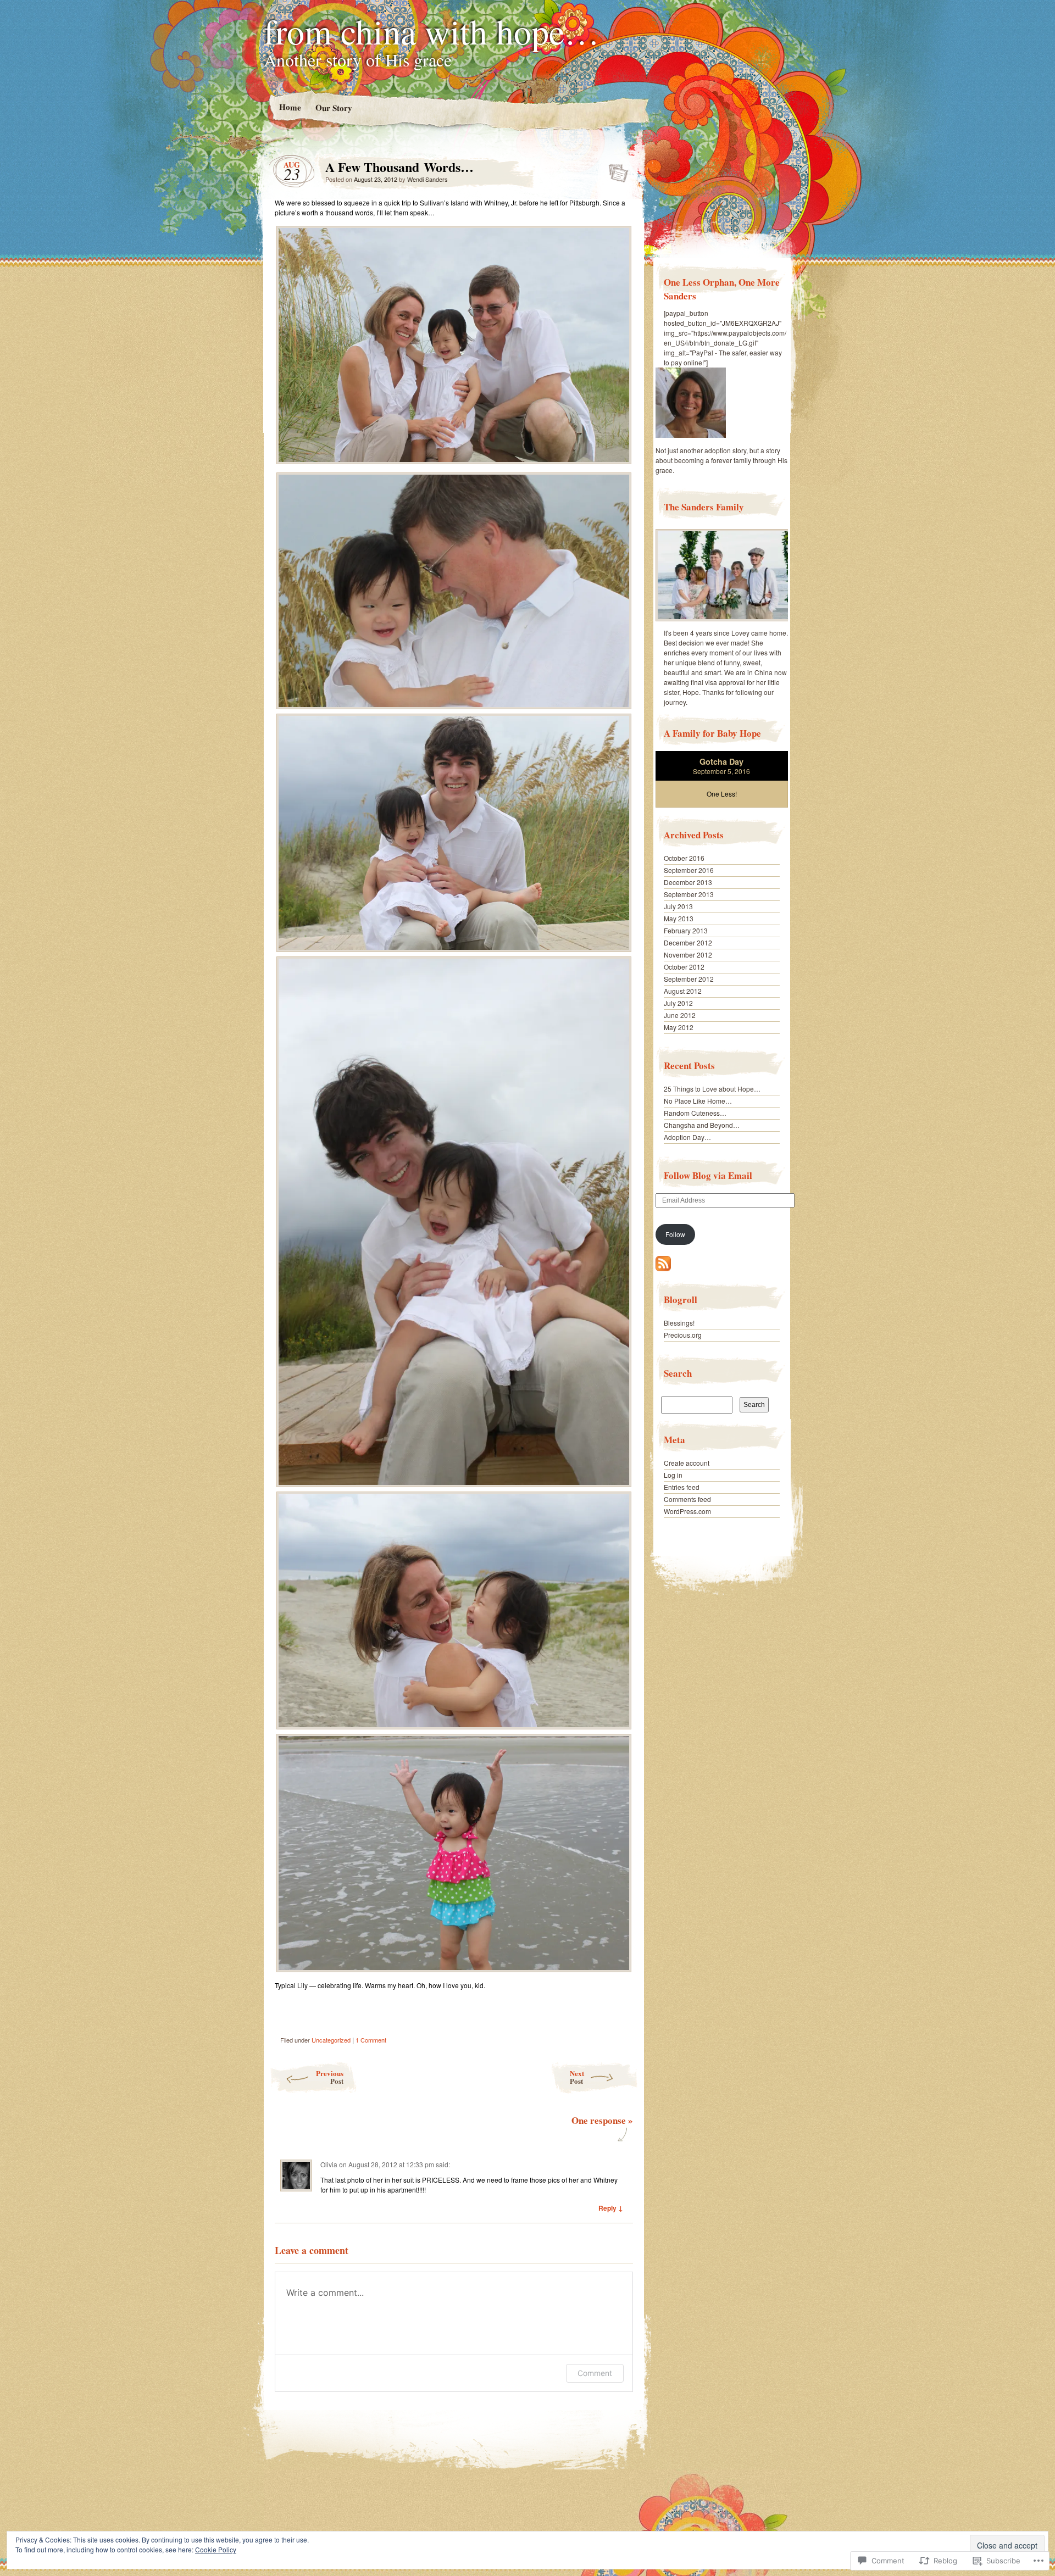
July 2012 (678, 1003)
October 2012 (684, 967)
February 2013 (686, 930)
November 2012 (688, 955)
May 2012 (679, 1027)
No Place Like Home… (698, 1101)
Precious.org (683, 1335)
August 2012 (683, 991)
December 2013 (688, 882)
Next (577, 2077)
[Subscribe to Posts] (663, 1268)
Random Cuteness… (695, 1113)
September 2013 (689, 894)
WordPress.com (687, 1511)
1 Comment (371, 2040)
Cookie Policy (216, 2549)
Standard (615, 170)
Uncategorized (331, 2040)
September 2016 (689, 870)
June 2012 (680, 1015)
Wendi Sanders (427, 179)
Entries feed (682, 1487)
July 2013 (678, 906)
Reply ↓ (611, 2208)
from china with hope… (432, 31)
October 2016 (684, 858)
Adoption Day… (687, 1137)
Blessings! (679, 1323)
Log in (673, 1475)
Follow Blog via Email (708, 1175)
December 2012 (688, 942)
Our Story (333, 107)
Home (290, 107)
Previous (330, 2077)
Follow (675, 1234)
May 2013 (679, 918)
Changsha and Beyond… (702, 1125)
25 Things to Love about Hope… (712, 1089)
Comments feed (687, 1499)
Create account (687, 1463)
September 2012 (689, 979)
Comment (595, 2373)
